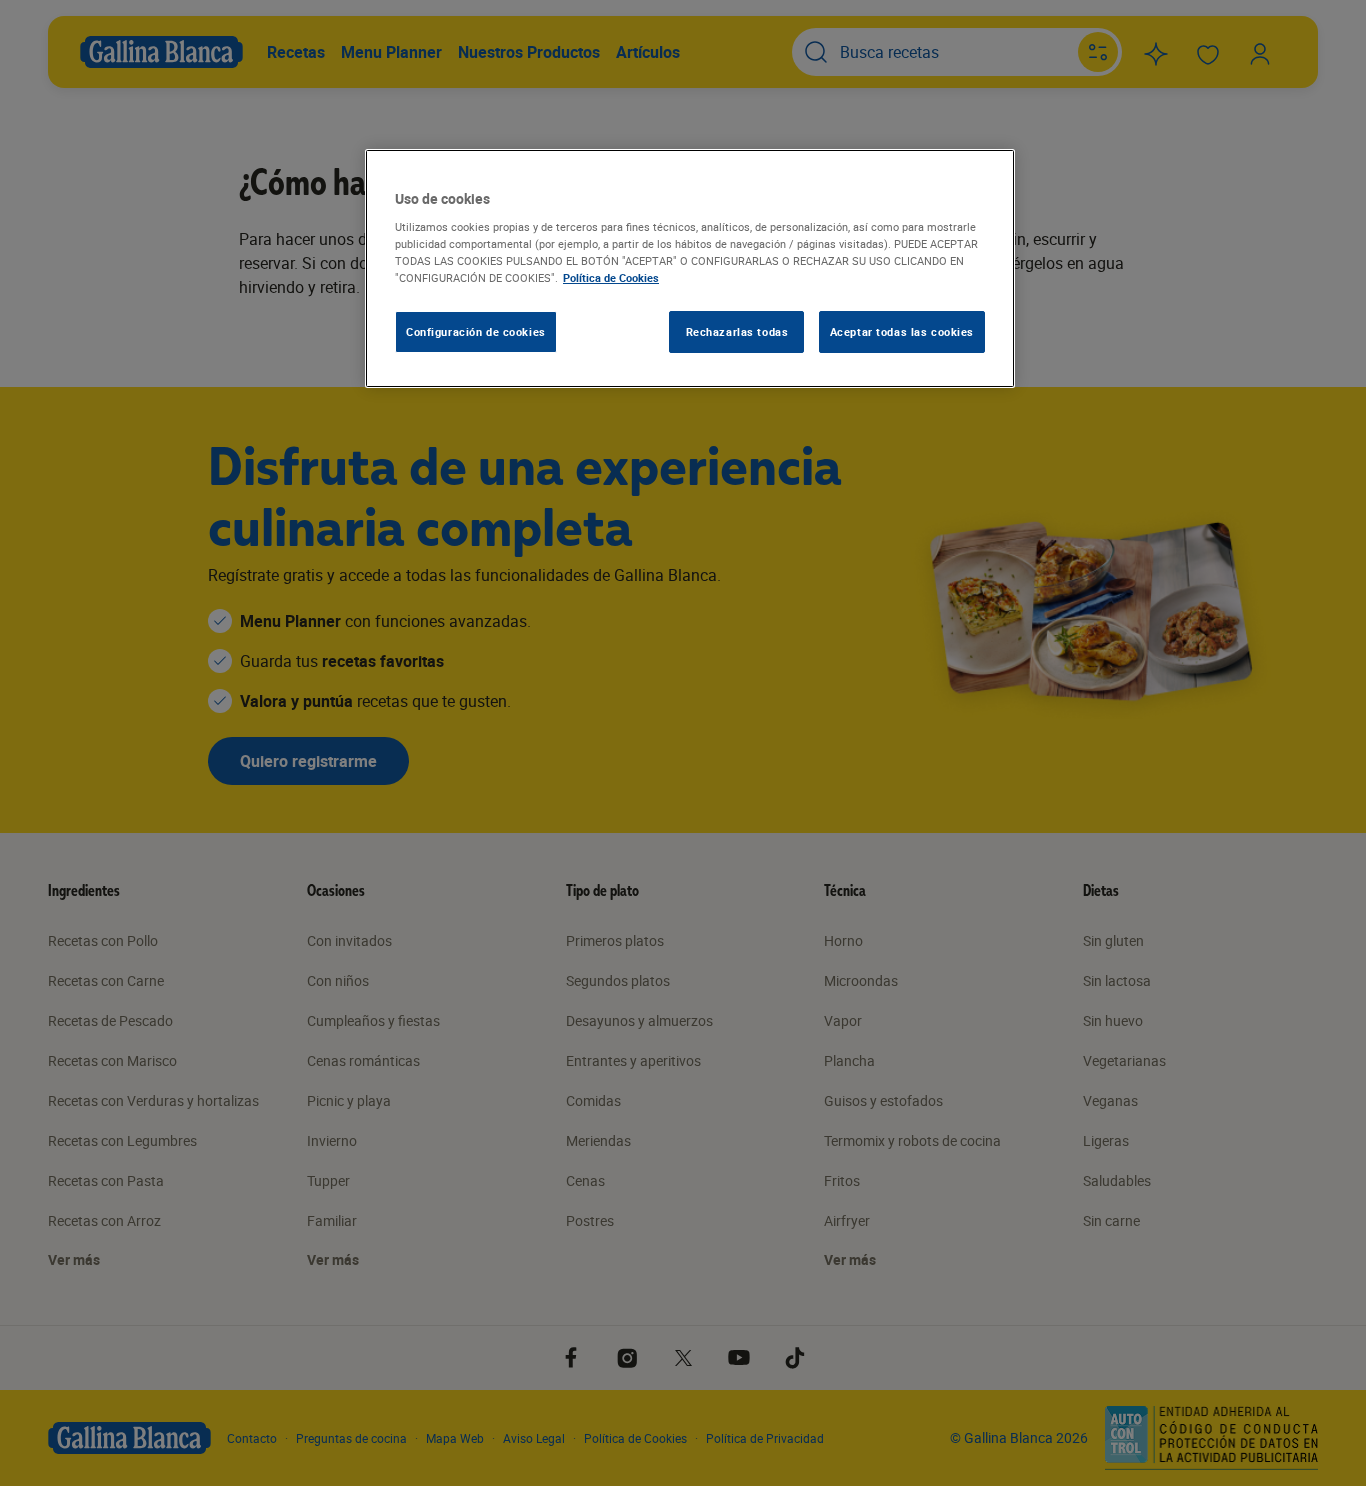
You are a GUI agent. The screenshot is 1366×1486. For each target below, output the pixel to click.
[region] (690, 269)
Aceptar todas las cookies (902, 331)
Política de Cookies (611, 277)
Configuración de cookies (476, 331)
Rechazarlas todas (737, 331)
